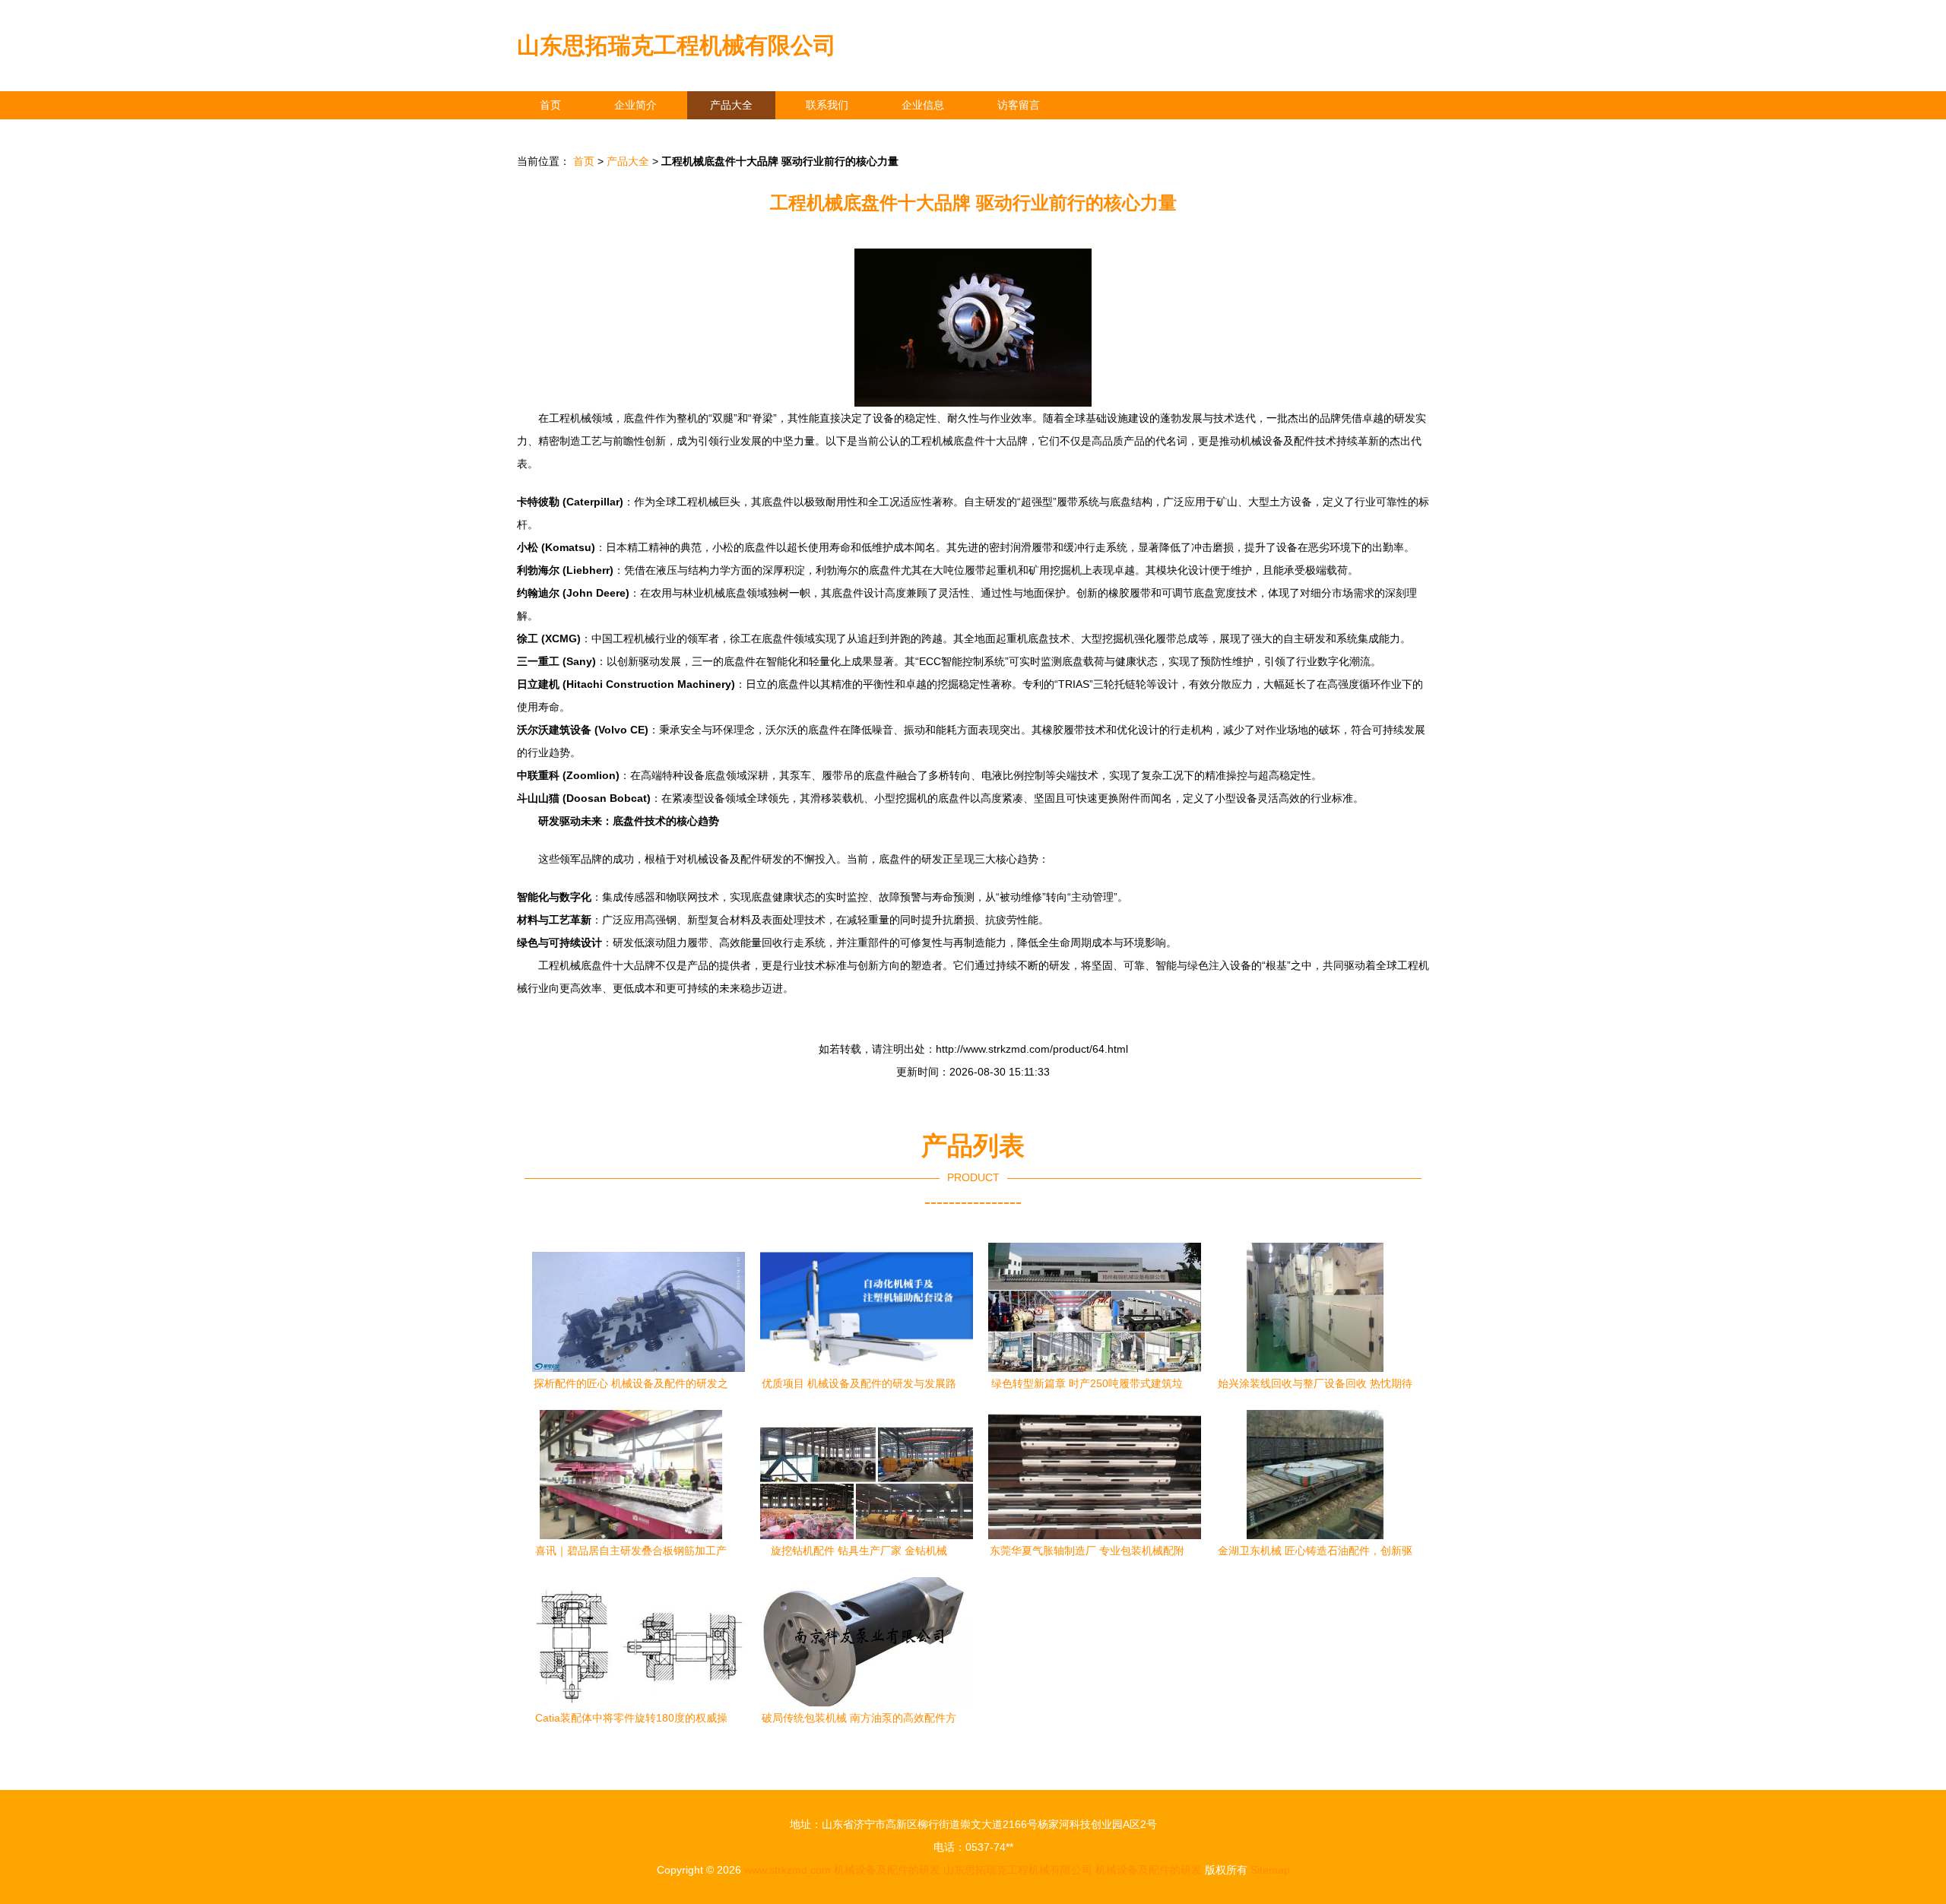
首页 (550, 105)
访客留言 (1019, 105)
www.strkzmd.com (788, 1870)
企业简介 (635, 105)
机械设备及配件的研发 (887, 1870)
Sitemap (1270, 1870)
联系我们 (827, 105)
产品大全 (731, 105)
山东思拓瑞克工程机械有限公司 (677, 45)
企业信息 (923, 105)
